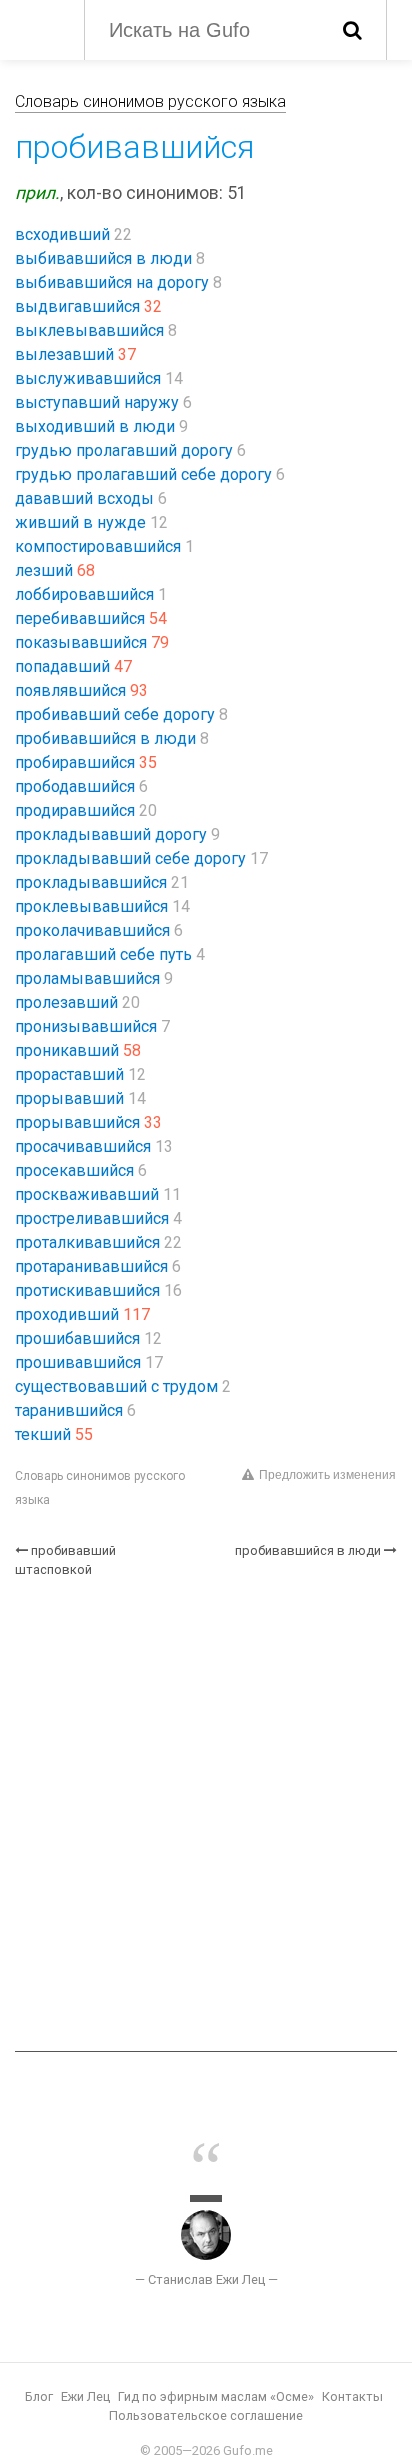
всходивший (62, 234)
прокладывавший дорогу (111, 834)
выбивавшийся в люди (103, 258)
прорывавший (69, 1098)
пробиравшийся (75, 762)
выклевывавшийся (89, 330)
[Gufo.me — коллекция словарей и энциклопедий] (39, 28)
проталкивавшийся (87, 1242)
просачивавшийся (83, 1146)
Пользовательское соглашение (206, 2415)
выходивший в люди (95, 426)
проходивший (67, 1314)
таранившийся (69, 1410)
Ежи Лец (85, 2396)
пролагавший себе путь (103, 954)
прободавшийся (75, 786)
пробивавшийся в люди (105, 738)
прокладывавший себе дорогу (130, 858)
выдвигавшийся (77, 306)
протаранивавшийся (91, 1266)
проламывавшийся (87, 978)
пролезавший (66, 1002)
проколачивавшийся (92, 930)
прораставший (69, 1074)
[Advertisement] (206, 1815)
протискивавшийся (87, 1290)
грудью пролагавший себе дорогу (143, 474)
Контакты (352, 2396)
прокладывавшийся (91, 882)
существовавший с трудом (116, 1386)
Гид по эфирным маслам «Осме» (216, 2396)
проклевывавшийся (91, 906)
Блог (39, 2396)
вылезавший (64, 354)
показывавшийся (81, 642)
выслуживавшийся (88, 378)
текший (43, 1434)
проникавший (67, 1050)
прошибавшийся (77, 1338)
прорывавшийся (77, 1122)
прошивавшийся (78, 1362)
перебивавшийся (80, 618)
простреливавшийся (92, 1218)
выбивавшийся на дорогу (112, 282)
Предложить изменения (327, 1475)
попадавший (62, 666)
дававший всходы (84, 498)
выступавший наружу (97, 402)
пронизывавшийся (86, 1026)
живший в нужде (80, 522)
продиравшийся (75, 810)
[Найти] (352, 30)
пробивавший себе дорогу (115, 714)
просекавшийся (74, 1170)
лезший (44, 570)
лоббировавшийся (84, 594)
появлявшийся (70, 690)
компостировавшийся (98, 546)
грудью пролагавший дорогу (124, 450)
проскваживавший (87, 1194)
